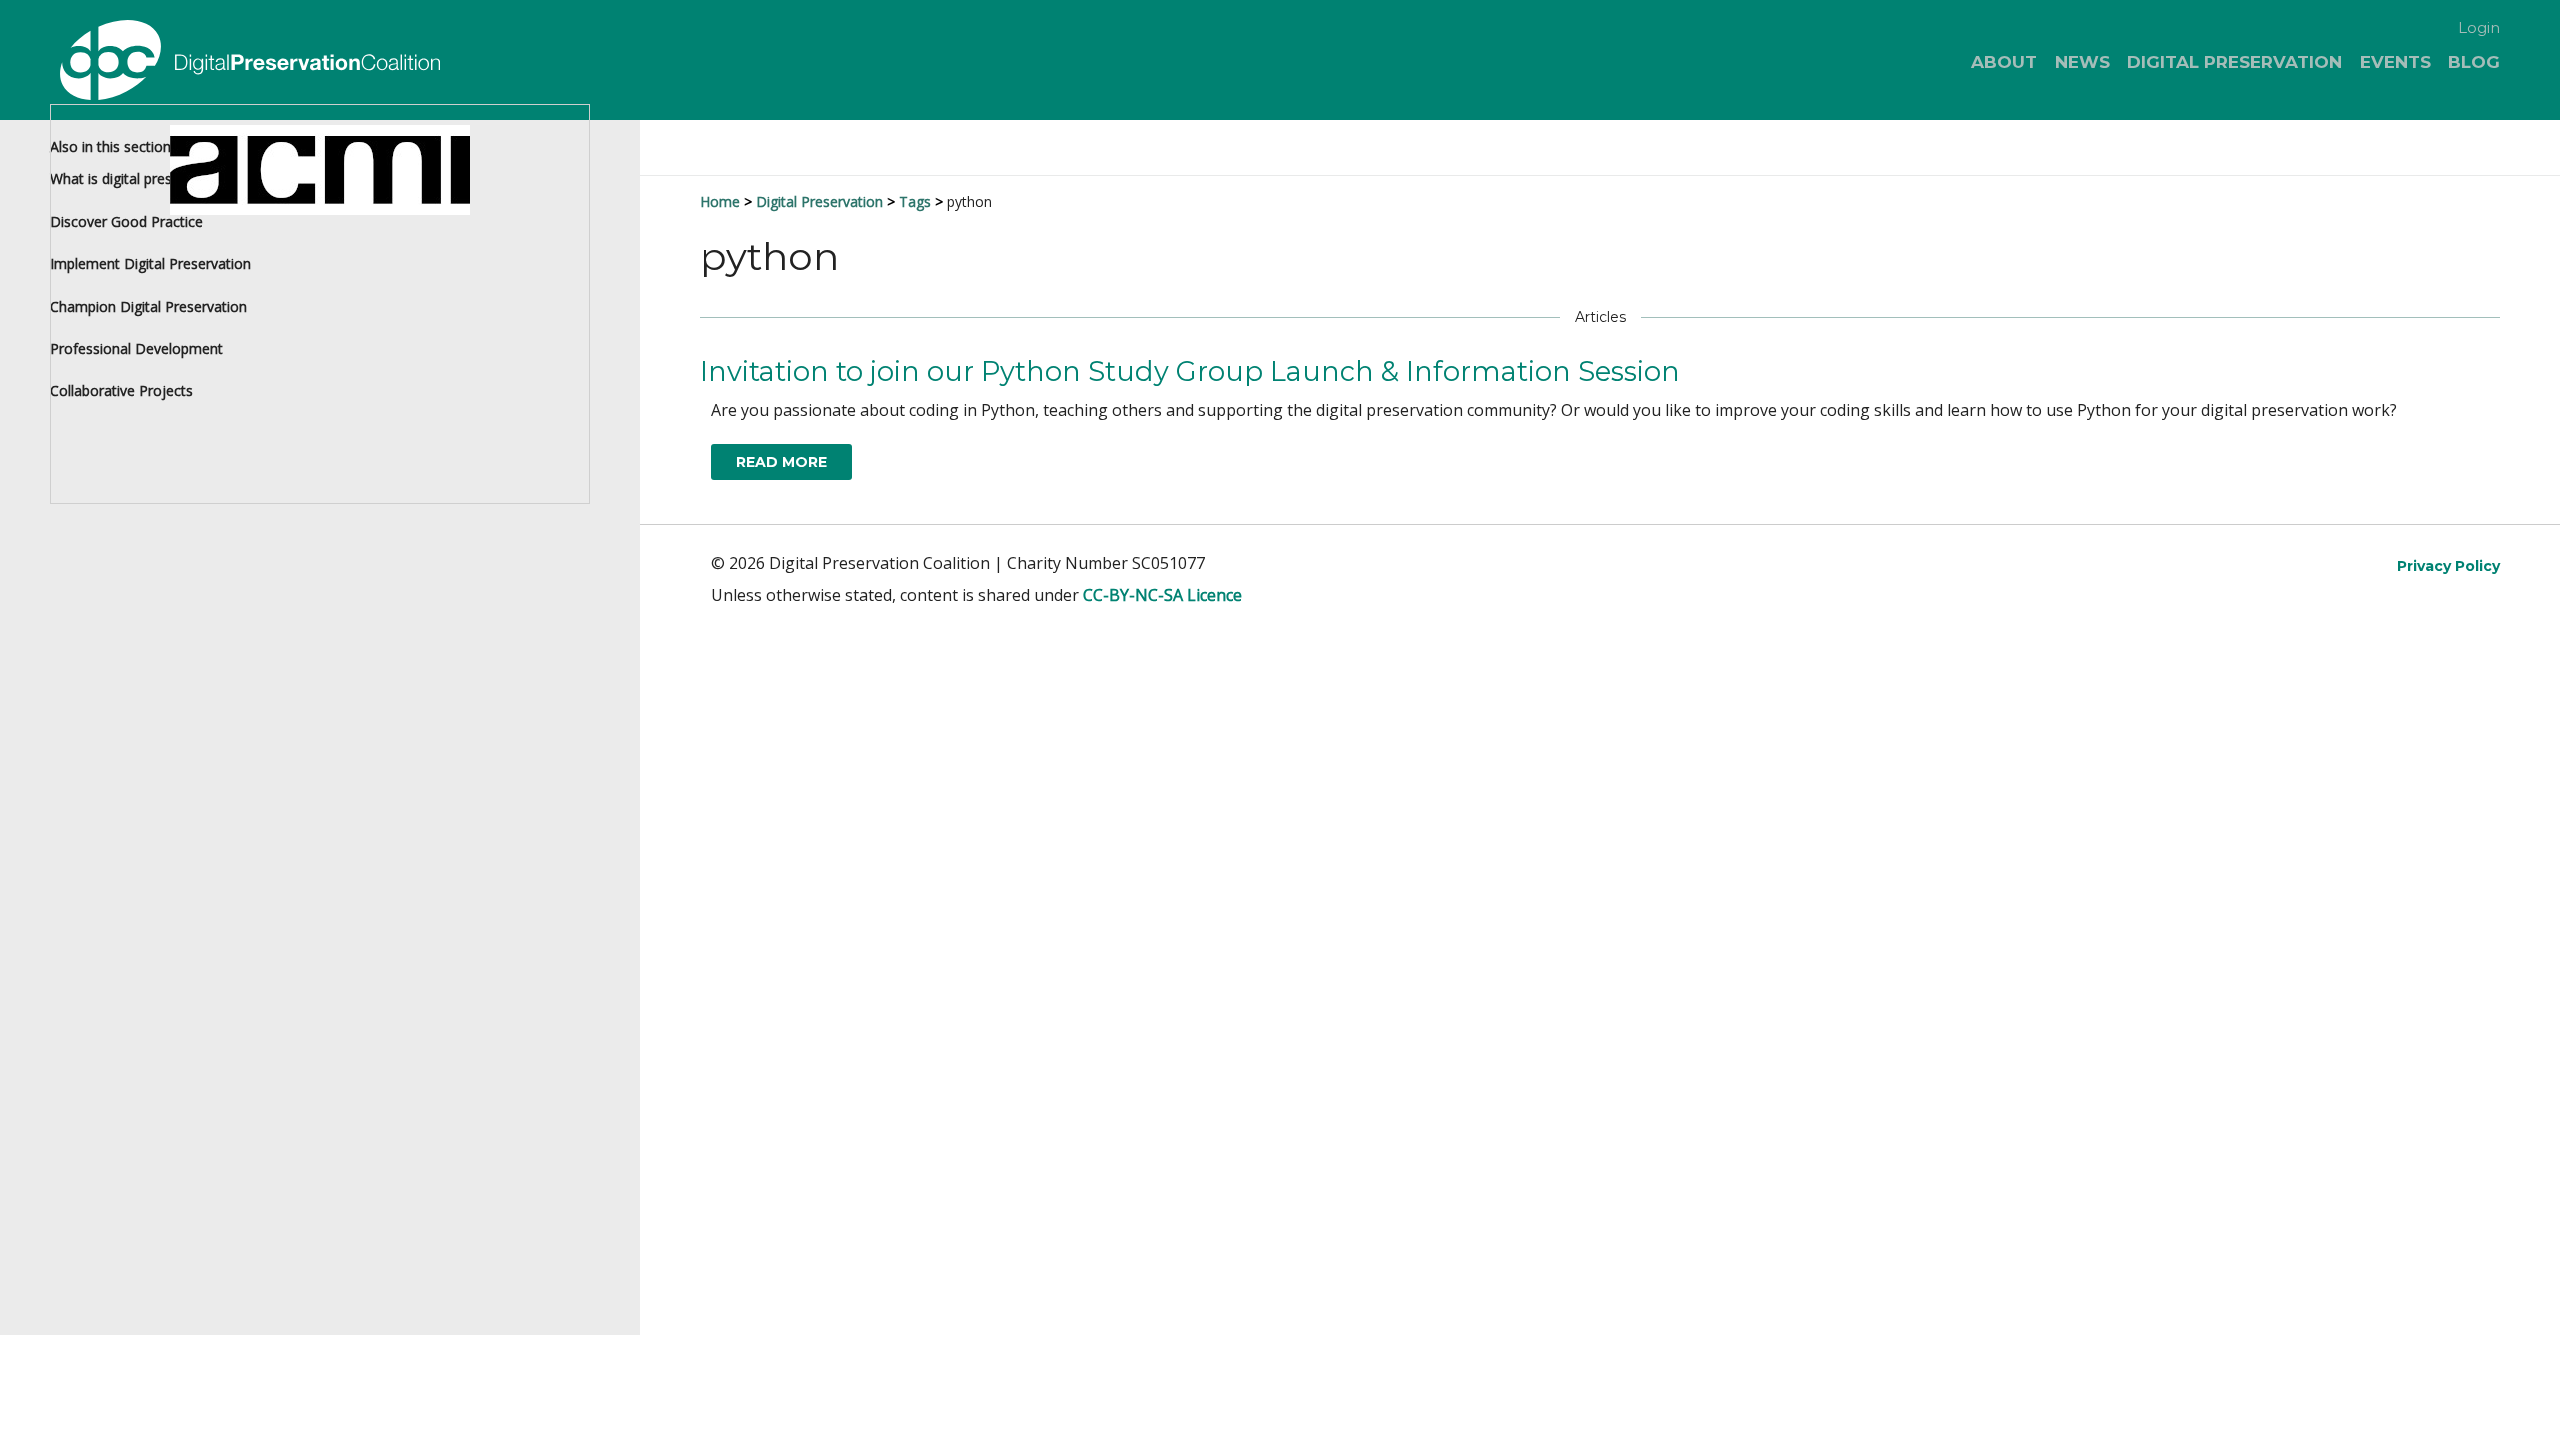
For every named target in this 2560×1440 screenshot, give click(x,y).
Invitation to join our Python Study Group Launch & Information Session (1190, 371)
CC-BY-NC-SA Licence (1162, 595)
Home (720, 201)
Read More (781, 462)
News (2082, 62)
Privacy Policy (2448, 566)
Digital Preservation (2234, 62)
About (2004, 62)
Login (2479, 27)
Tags (915, 201)
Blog (2474, 62)
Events (2395, 62)
